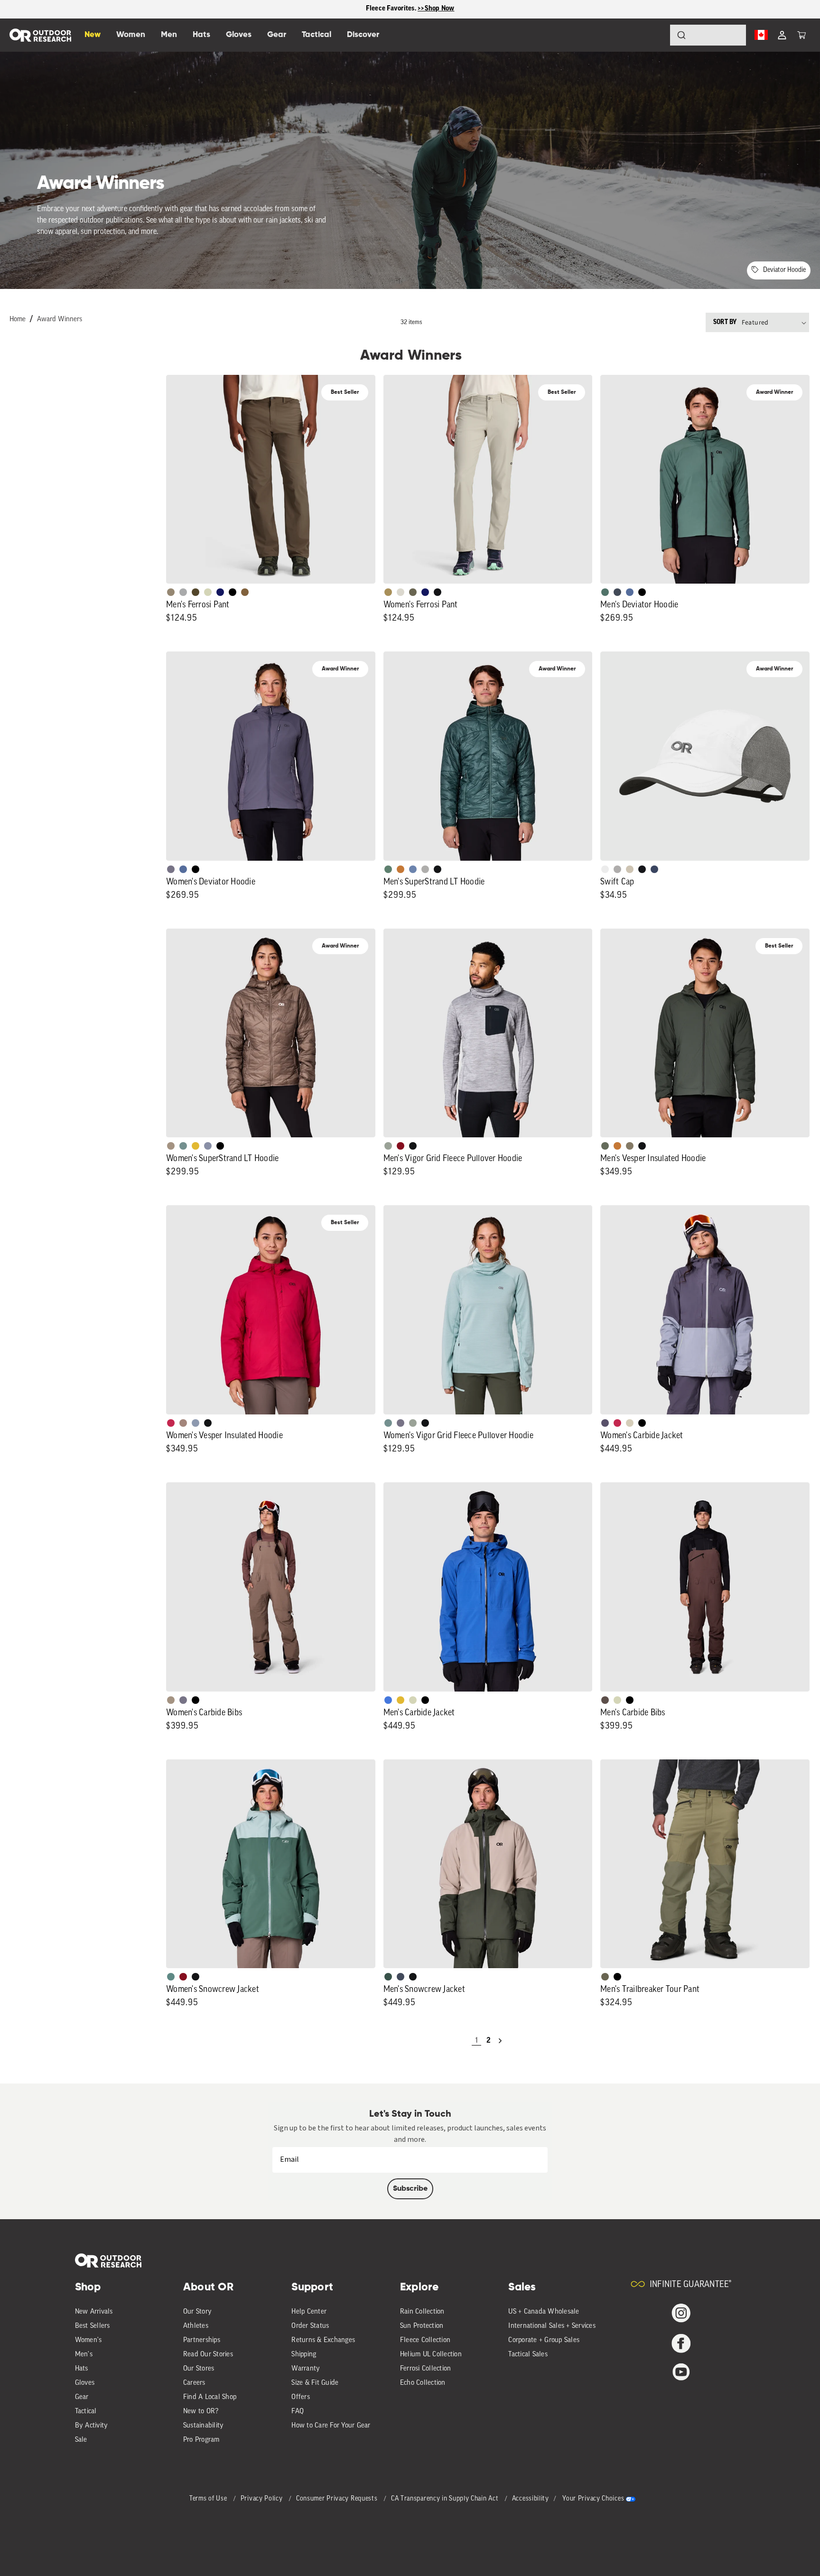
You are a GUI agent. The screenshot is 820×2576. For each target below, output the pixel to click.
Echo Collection (423, 2383)
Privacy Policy (263, 2499)
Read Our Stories (208, 2355)
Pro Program (201, 2440)
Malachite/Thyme (171, 1977)
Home (18, 320)
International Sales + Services (552, 2326)
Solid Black (233, 592)
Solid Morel (171, 592)
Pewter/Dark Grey (617, 869)
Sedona (401, 869)
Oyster (630, 1423)
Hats (82, 2369)
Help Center (309, 2312)
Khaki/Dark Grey (630, 869)
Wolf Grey (425, 869)
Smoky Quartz (171, 869)
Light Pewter (401, 592)
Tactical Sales (528, 2355)
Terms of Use (209, 2499)
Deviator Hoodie (784, 270)
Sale (81, 2440)
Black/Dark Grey (642, 869)
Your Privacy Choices (593, 2499)
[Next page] (500, 2041)
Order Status (310, 2326)
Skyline (413, 869)
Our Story (197, 2312)
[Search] (655, 35)
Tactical (86, 2412)
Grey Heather (388, 1146)
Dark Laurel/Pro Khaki (388, 1977)
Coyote (245, 592)
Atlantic (617, 592)
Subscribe (410, 2189)
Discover (363, 35)
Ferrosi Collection (426, 2369)
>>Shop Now (436, 9)
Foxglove (171, 1423)
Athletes (196, 2326)
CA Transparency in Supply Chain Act (446, 2499)
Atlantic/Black (401, 1977)
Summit (208, 1146)
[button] (801, 35)
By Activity (92, 2426)
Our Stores (199, 2369)
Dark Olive (196, 592)
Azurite (388, 1700)
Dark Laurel (605, 1146)
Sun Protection (422, 2326)
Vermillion (401, 1146)
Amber (196, 1146)
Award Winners (60, 320)
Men (169, 35)
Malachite (388, 869)
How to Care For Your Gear (331, 2426)
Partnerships (202, 2340)
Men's (84, 2355)
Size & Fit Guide (315, 2383)
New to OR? (201, 2412)
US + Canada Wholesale (544, 2312)
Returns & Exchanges (323, 2340)
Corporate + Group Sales (544, 2340)
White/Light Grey (605, 869)
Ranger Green (413, 592)
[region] (410, 9)
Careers (194, 2383)
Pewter (183, 592)
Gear (82, 2397)
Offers (301, 2397)
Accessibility (531, 2499)
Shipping (304, 2355)
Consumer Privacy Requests (338, 2499)
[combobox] (708, 35)
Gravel (630, 1146)
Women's (89, 2340)
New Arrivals (94, 2312)
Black (438, 592)
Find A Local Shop (210, 2397)
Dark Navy (220, 592)
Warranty (306, 2369)
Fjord (196, 1423)
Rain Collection (422, 2312)
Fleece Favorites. (392, 9)
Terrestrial (183, 1423)
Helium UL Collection (431, 2355)
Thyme (183, 1146)
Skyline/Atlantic (630, 592)
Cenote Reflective (654, 869)
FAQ (298, 2412)
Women (131, 35)
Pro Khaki (208, 592)
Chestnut (605, 1700)
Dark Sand (388, 592)
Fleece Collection (425, 2340)
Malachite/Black (605, 592)
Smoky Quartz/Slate (605, 1423)
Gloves (85, 2383)
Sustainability (204, 2426)
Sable (171, 1146)
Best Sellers (93, 2326)
